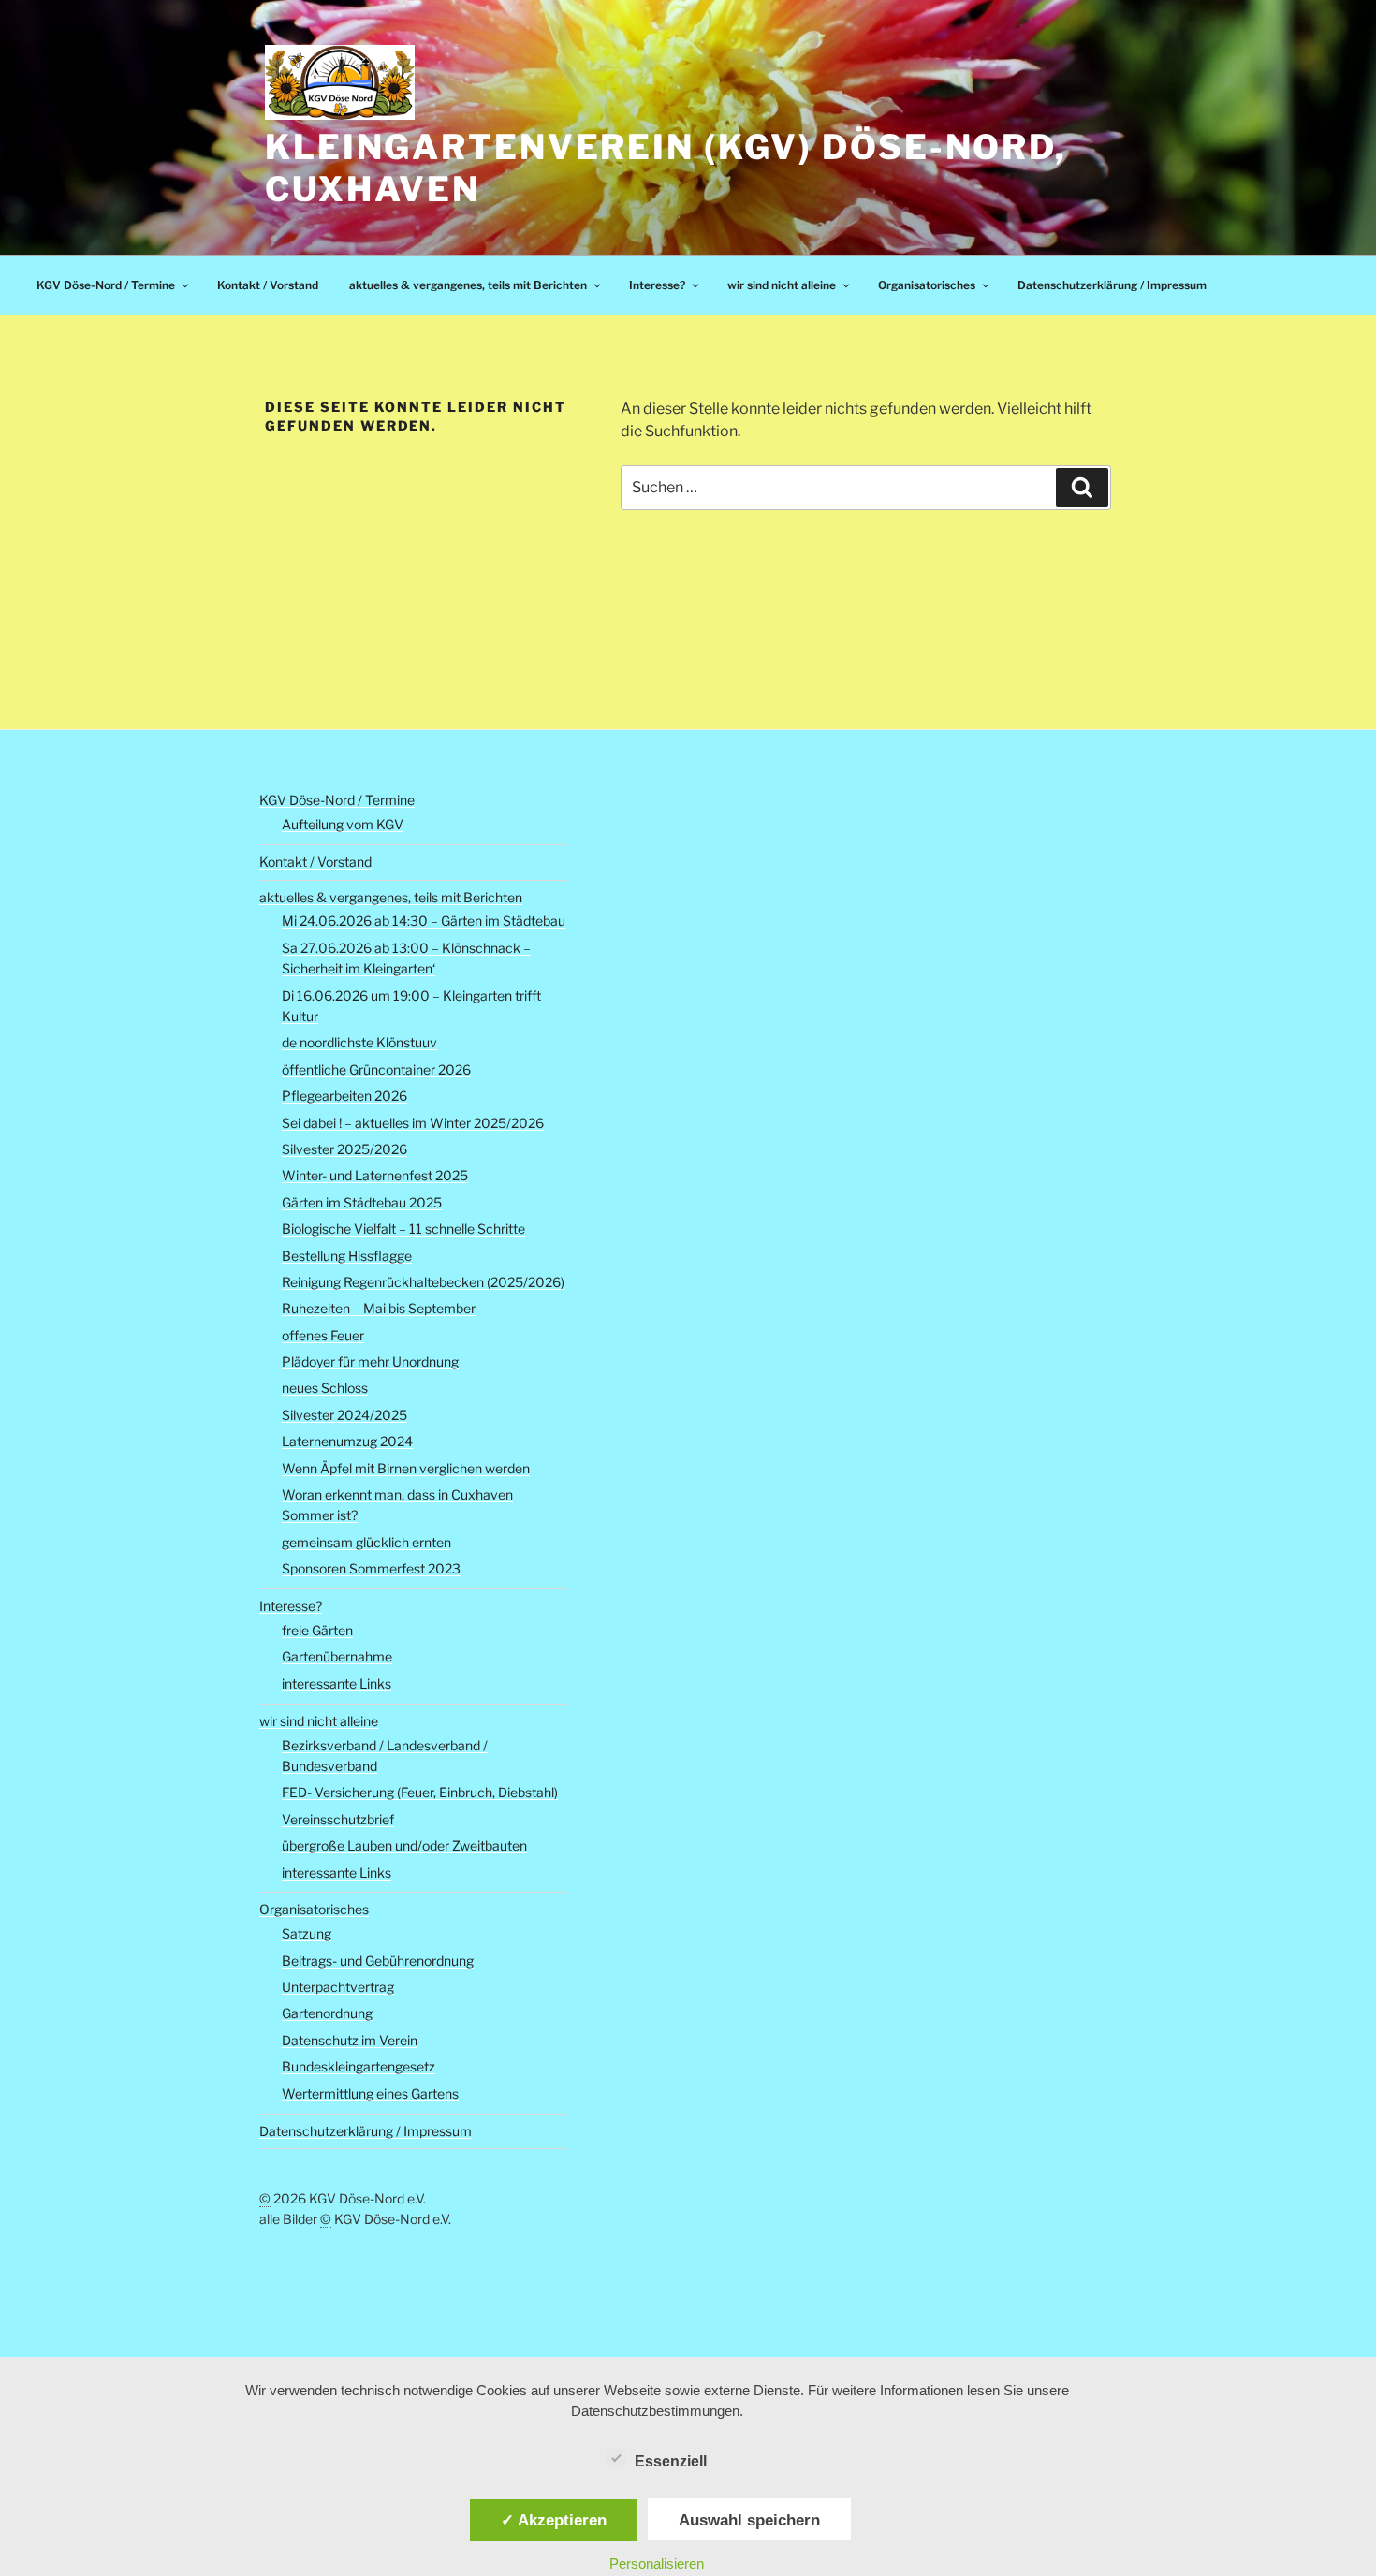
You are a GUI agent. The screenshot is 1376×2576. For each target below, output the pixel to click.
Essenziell (671, 2461)
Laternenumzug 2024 (347, 1441)
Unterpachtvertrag (338, 1987)
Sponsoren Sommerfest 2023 (371, 1568)
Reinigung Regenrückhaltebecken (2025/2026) (423, 1282)
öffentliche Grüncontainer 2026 (376, 1069)
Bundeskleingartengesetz (359, 2066)
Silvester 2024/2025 (344, 1415)
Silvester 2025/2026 (344, 1149)
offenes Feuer (323, 1335)
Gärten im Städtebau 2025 (362, 1202)
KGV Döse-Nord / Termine (106, 285)
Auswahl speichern (749, 2520)
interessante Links (337, 1683)
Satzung (307, 1933)
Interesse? (657, 285)
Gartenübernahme (337, 1656)
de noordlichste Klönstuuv (359, 1042)
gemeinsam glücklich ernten (366, 1542)
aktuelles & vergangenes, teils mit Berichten (468, 285)
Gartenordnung (327, 2013)
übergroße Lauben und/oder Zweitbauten (404, 1845)
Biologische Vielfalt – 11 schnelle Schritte (403, 1229)
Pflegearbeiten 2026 (344, 1096)
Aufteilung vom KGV (343, 824)
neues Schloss (325, 1388)
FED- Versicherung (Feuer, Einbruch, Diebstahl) (420, 1792)
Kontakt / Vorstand (268, 285)
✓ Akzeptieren (554, 2520)
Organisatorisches (927, 285)
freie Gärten (317, 1630)
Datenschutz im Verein (350, 2040)
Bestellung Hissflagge (347, 1256)
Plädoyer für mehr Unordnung (370, 1361)
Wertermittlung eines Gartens (370, 2093)
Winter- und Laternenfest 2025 (375, 1175)
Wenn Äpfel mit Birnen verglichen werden (406, 1468)
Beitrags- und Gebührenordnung (378, 1961)
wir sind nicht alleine (782, 285)
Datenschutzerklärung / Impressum (1112, 285)
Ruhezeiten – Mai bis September (379, 1308)
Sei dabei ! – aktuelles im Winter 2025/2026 (413, 1123)
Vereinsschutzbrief (338, 1819)
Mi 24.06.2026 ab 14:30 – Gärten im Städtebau (424, 921)
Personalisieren (657, 2563)
